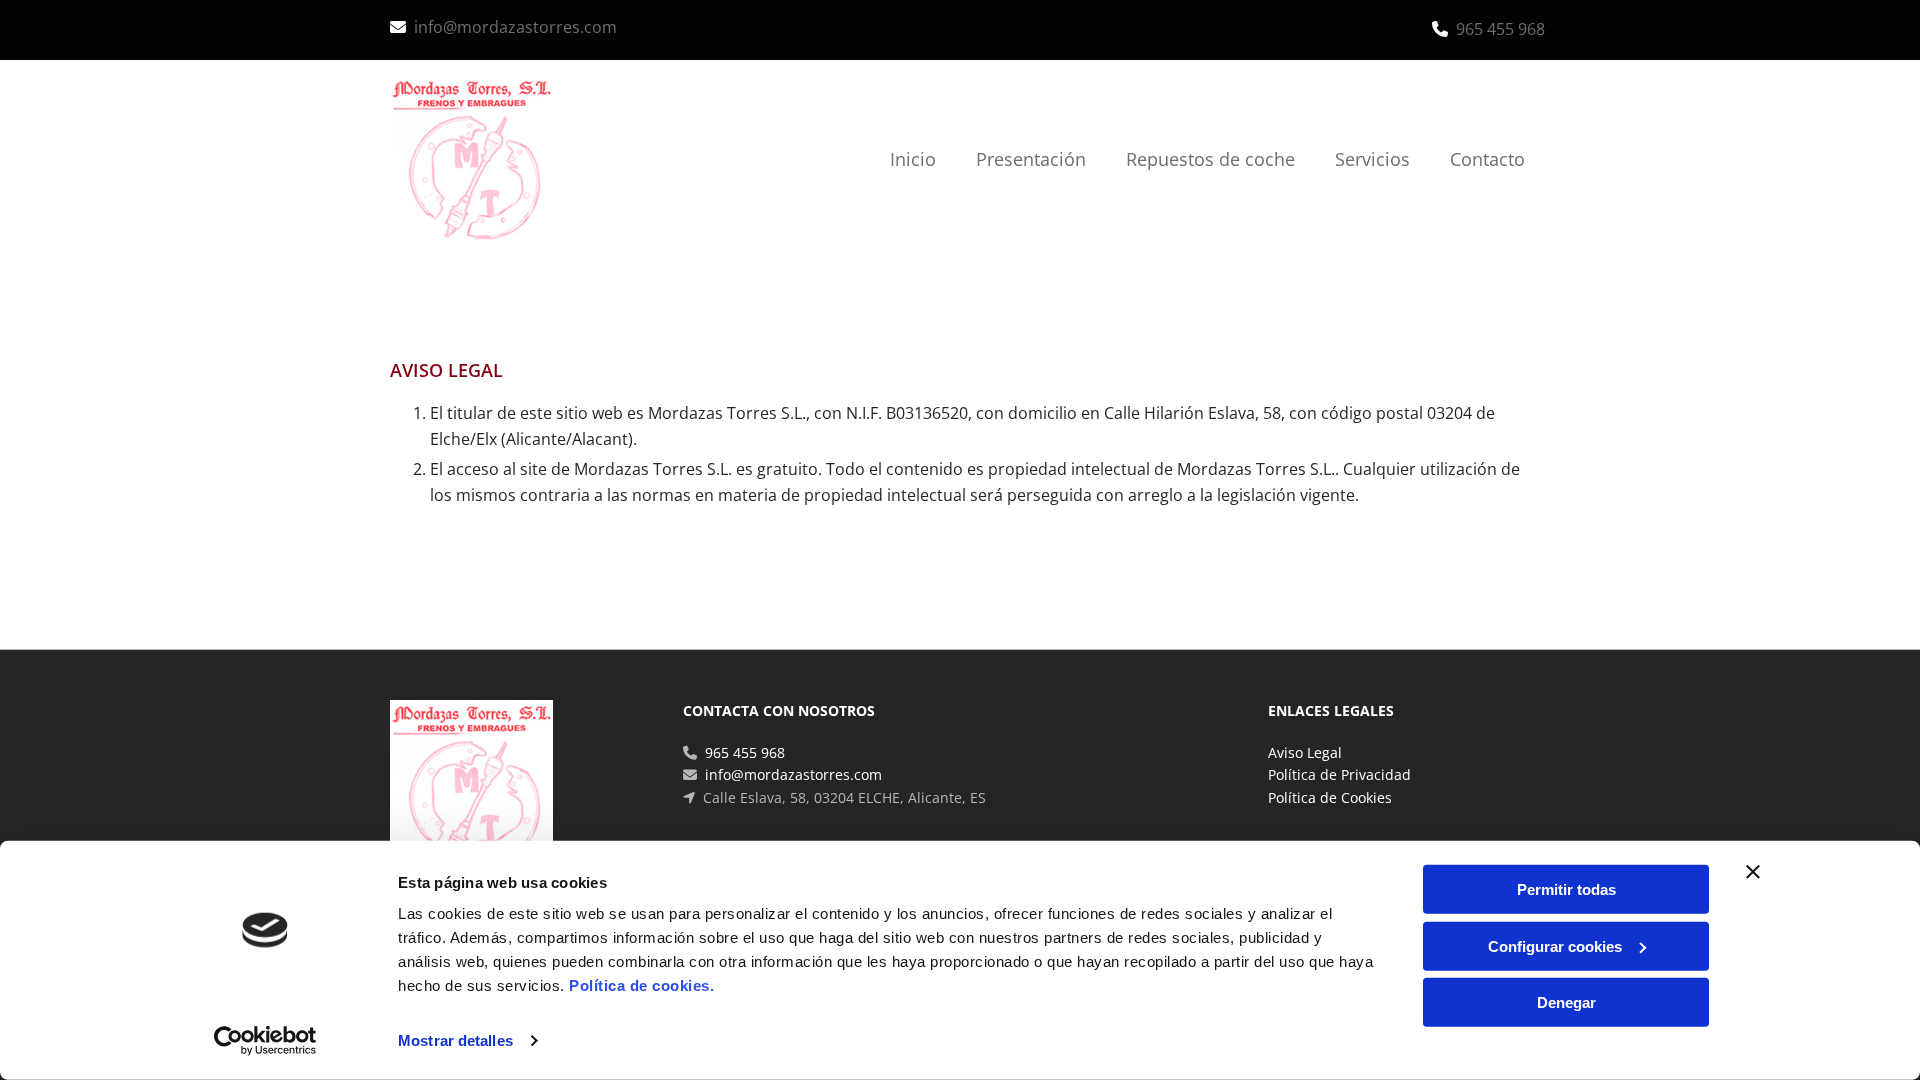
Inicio (913, 159)
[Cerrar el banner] (1753, 872)
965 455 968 (1500, 29)
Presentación (1031, 159)
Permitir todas (1566, 889)
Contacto (1487, 159)
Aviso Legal (1305, 752)
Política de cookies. (641, 985)
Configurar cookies (1555, 945)
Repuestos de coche (1210, 159)
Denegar (1566, 1002)
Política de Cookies (1330, 797)
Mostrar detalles (455, 1040)
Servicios (1372, 159)
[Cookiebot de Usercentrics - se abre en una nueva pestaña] (265, 1041)
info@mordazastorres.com (515, 27)
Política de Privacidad (1339, 774)
